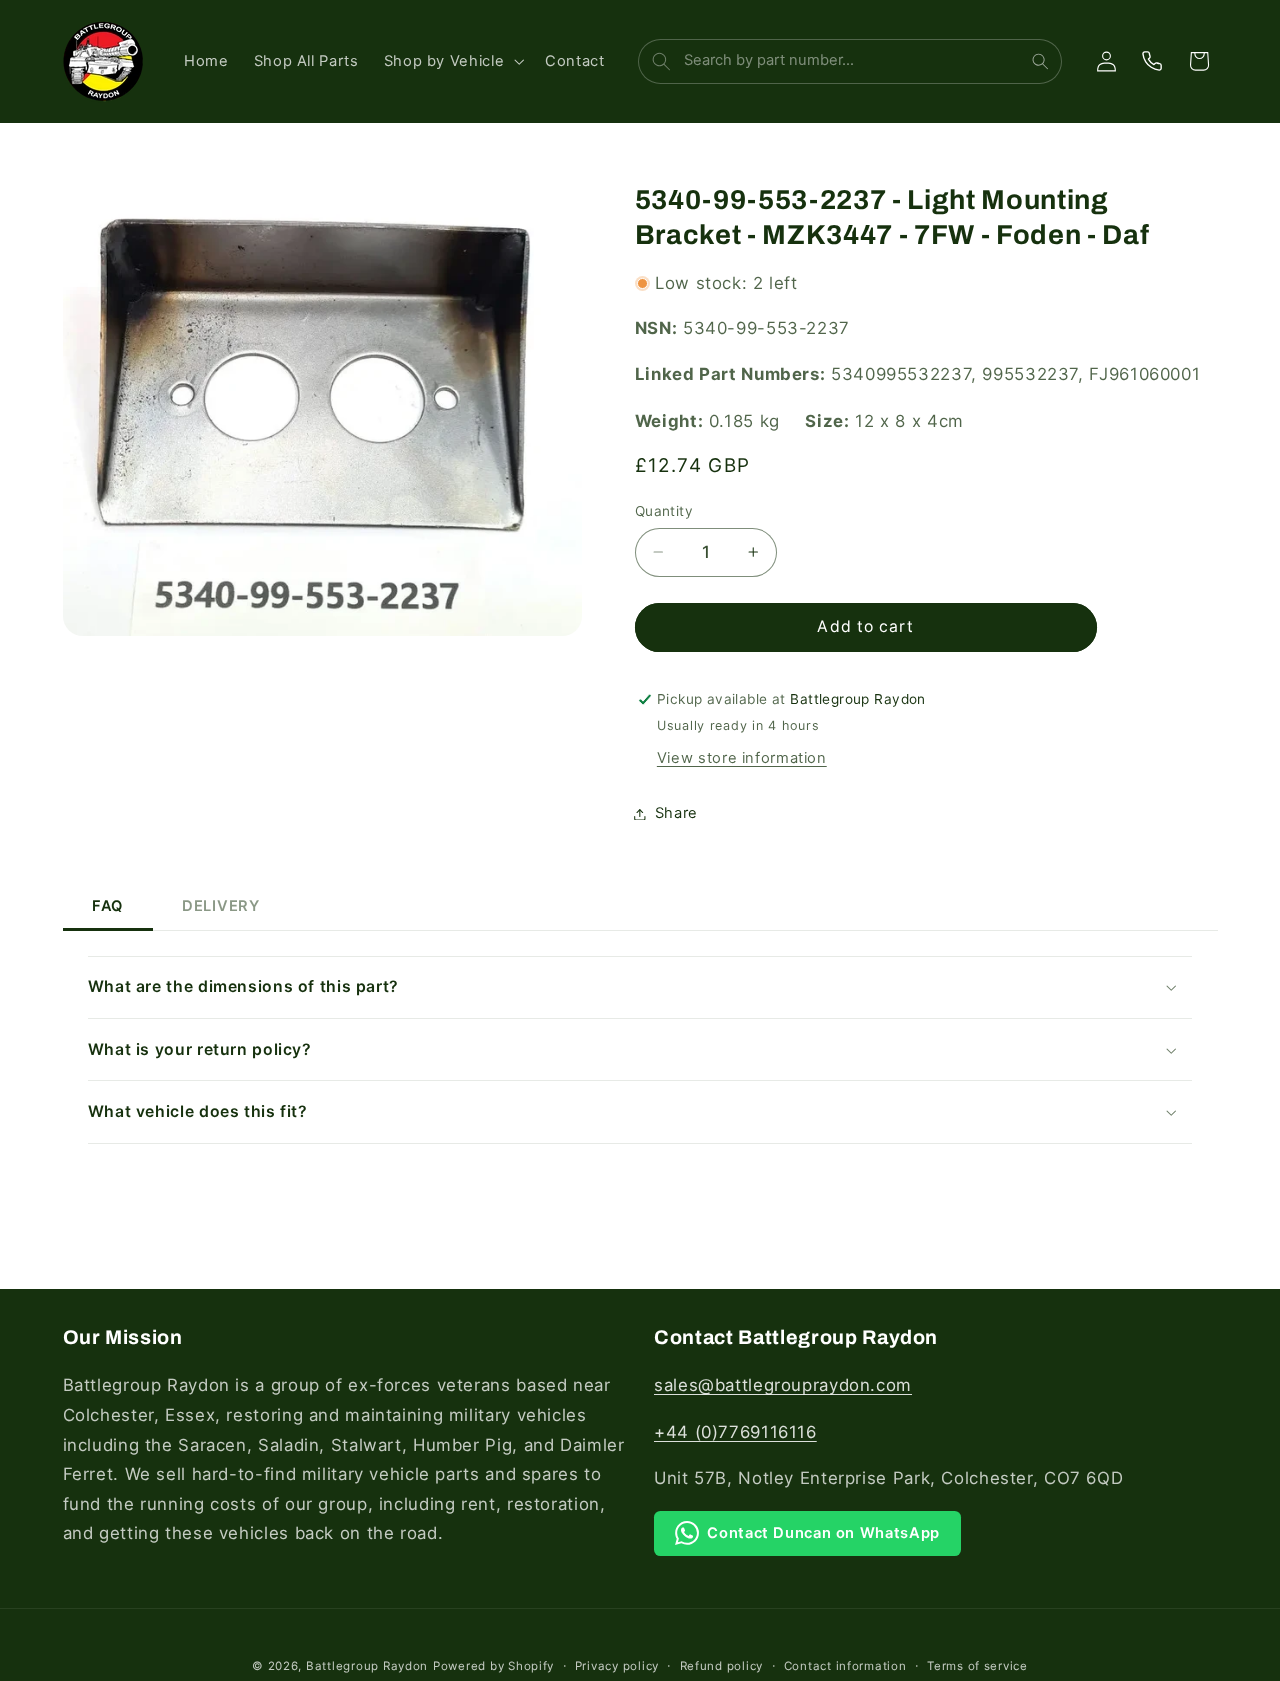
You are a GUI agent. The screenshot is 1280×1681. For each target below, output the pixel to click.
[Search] (1040, 61)
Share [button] (676, 813)
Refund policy (722, 1666)
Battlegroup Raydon (367, 1666)
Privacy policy (617, 1666)
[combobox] (848, 61)
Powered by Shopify (493, 1666)
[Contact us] (1152, 61)
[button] (451, 61)
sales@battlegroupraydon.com (783, 1385)
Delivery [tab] (221, 906)
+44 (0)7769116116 (735, 1432)
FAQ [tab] (107, 906)
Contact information (845, 1666)
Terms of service (977, 1666)
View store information (742, 758)
